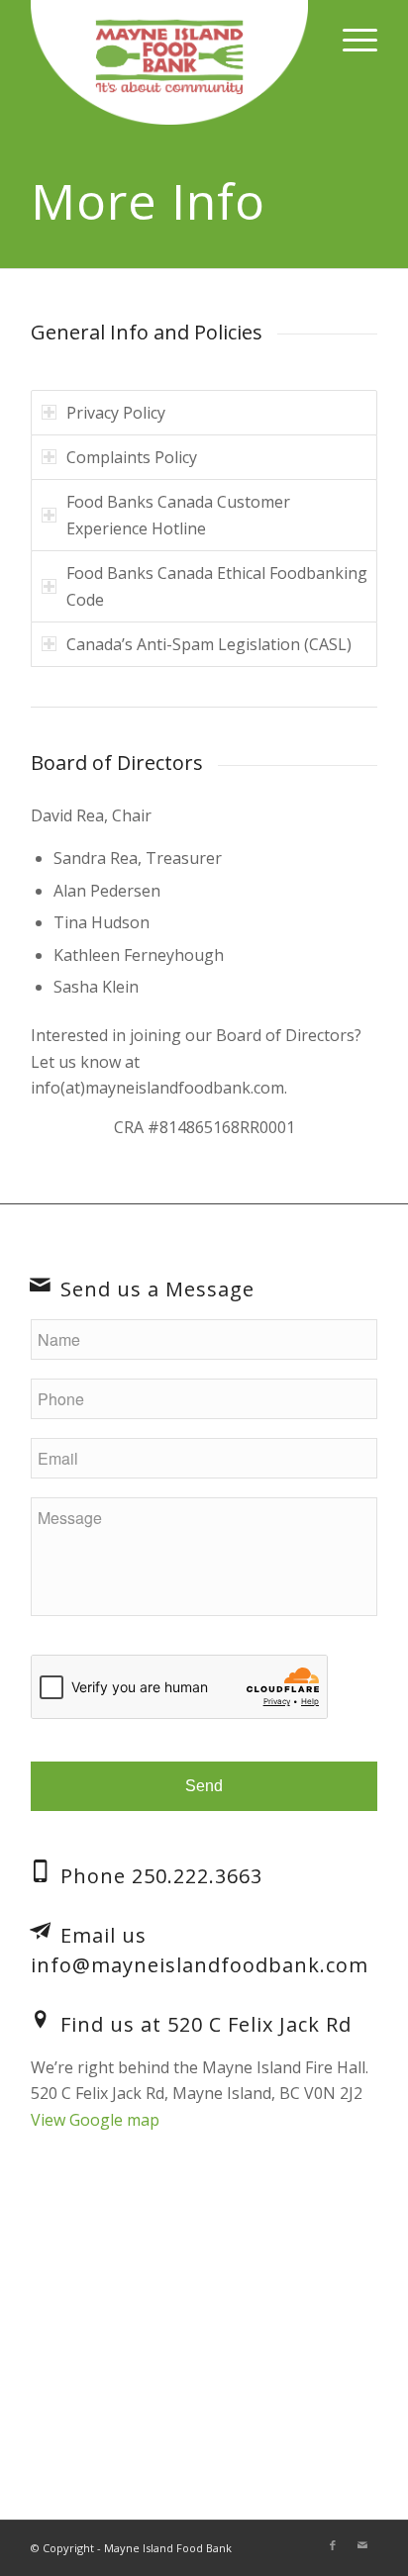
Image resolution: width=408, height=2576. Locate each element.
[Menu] (350, 40)
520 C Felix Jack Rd (259, 2024)
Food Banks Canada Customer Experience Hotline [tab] (178, 515)
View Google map (95, 2120)
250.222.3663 (197, 1876)
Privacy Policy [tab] (116, 413)
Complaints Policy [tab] (132, 457)
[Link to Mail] (362, 2545)
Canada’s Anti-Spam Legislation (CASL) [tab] (209, 644)
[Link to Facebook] (333, 2545)
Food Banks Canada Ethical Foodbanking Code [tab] (217, 586)
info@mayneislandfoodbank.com (200, 1965)
